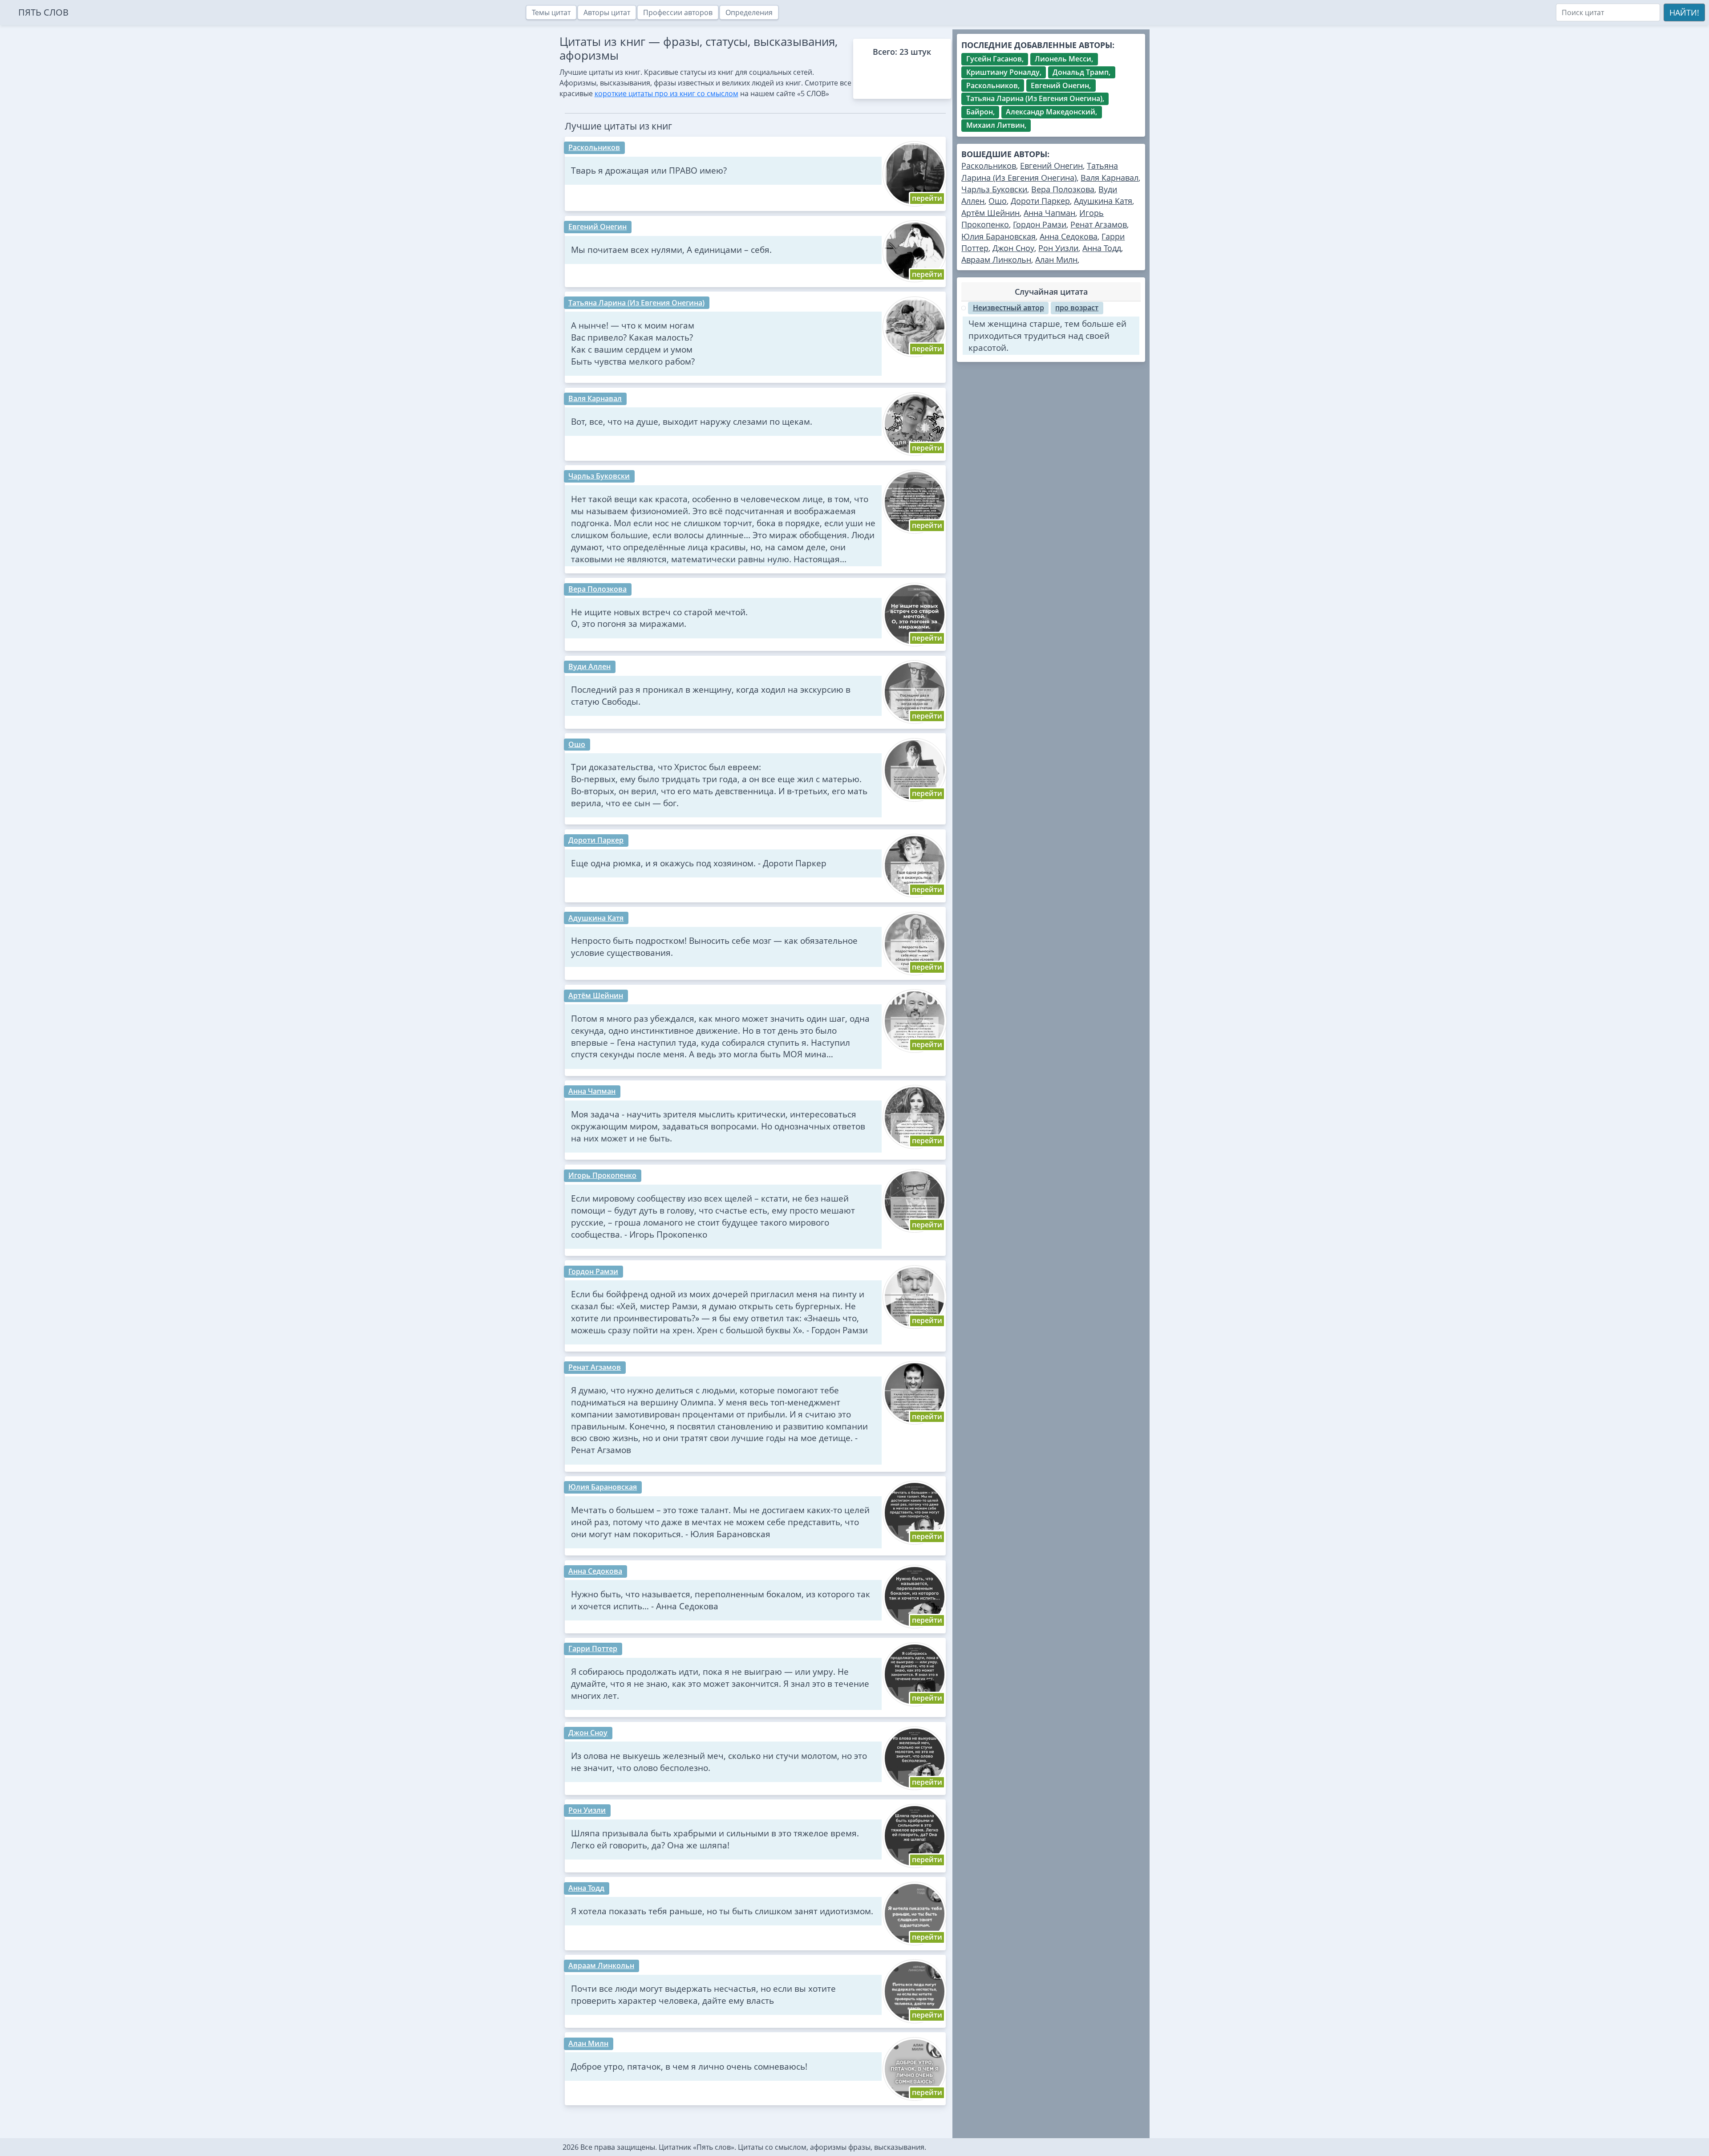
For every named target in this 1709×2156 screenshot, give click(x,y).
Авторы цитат (607, 12)
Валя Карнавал (595, 398)
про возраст (1077, 308)
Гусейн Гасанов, (995, 59)
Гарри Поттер (593, 1648)
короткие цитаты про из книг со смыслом (666, 93)
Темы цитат (551, 12)
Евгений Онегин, (1061, 85)
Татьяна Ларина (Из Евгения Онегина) (636, 303)
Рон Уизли (587, 1810)
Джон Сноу (588, 1733)
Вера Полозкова (597, 589)
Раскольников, (993, 85)
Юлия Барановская (603, 1487)
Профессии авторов (678, 12)
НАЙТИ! (1684, 12)
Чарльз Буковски (599, 476)
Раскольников (594, 147)
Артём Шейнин (596, 995)
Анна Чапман (592, 1091)
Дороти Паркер (596, 840)
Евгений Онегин (597, 227)
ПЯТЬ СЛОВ (43, 12)
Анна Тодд (586, 1888)
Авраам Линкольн (601, 1965)
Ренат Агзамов (595, 1367)
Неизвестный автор (1008, 308)
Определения (749, 12)
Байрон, (980, 112)
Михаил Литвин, (996, 125)
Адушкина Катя (596, 918)
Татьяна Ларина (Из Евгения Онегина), (1035, 98)
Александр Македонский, (1051, 112)
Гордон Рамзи (593, 1271)
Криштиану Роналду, (1004, 72)
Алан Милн (588, 2043)
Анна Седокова (595, 1571)
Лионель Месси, (1064, 59)
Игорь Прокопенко (602, 1175)
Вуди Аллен (589, 666)
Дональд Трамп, (1081, 72)
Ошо (577, 744)
